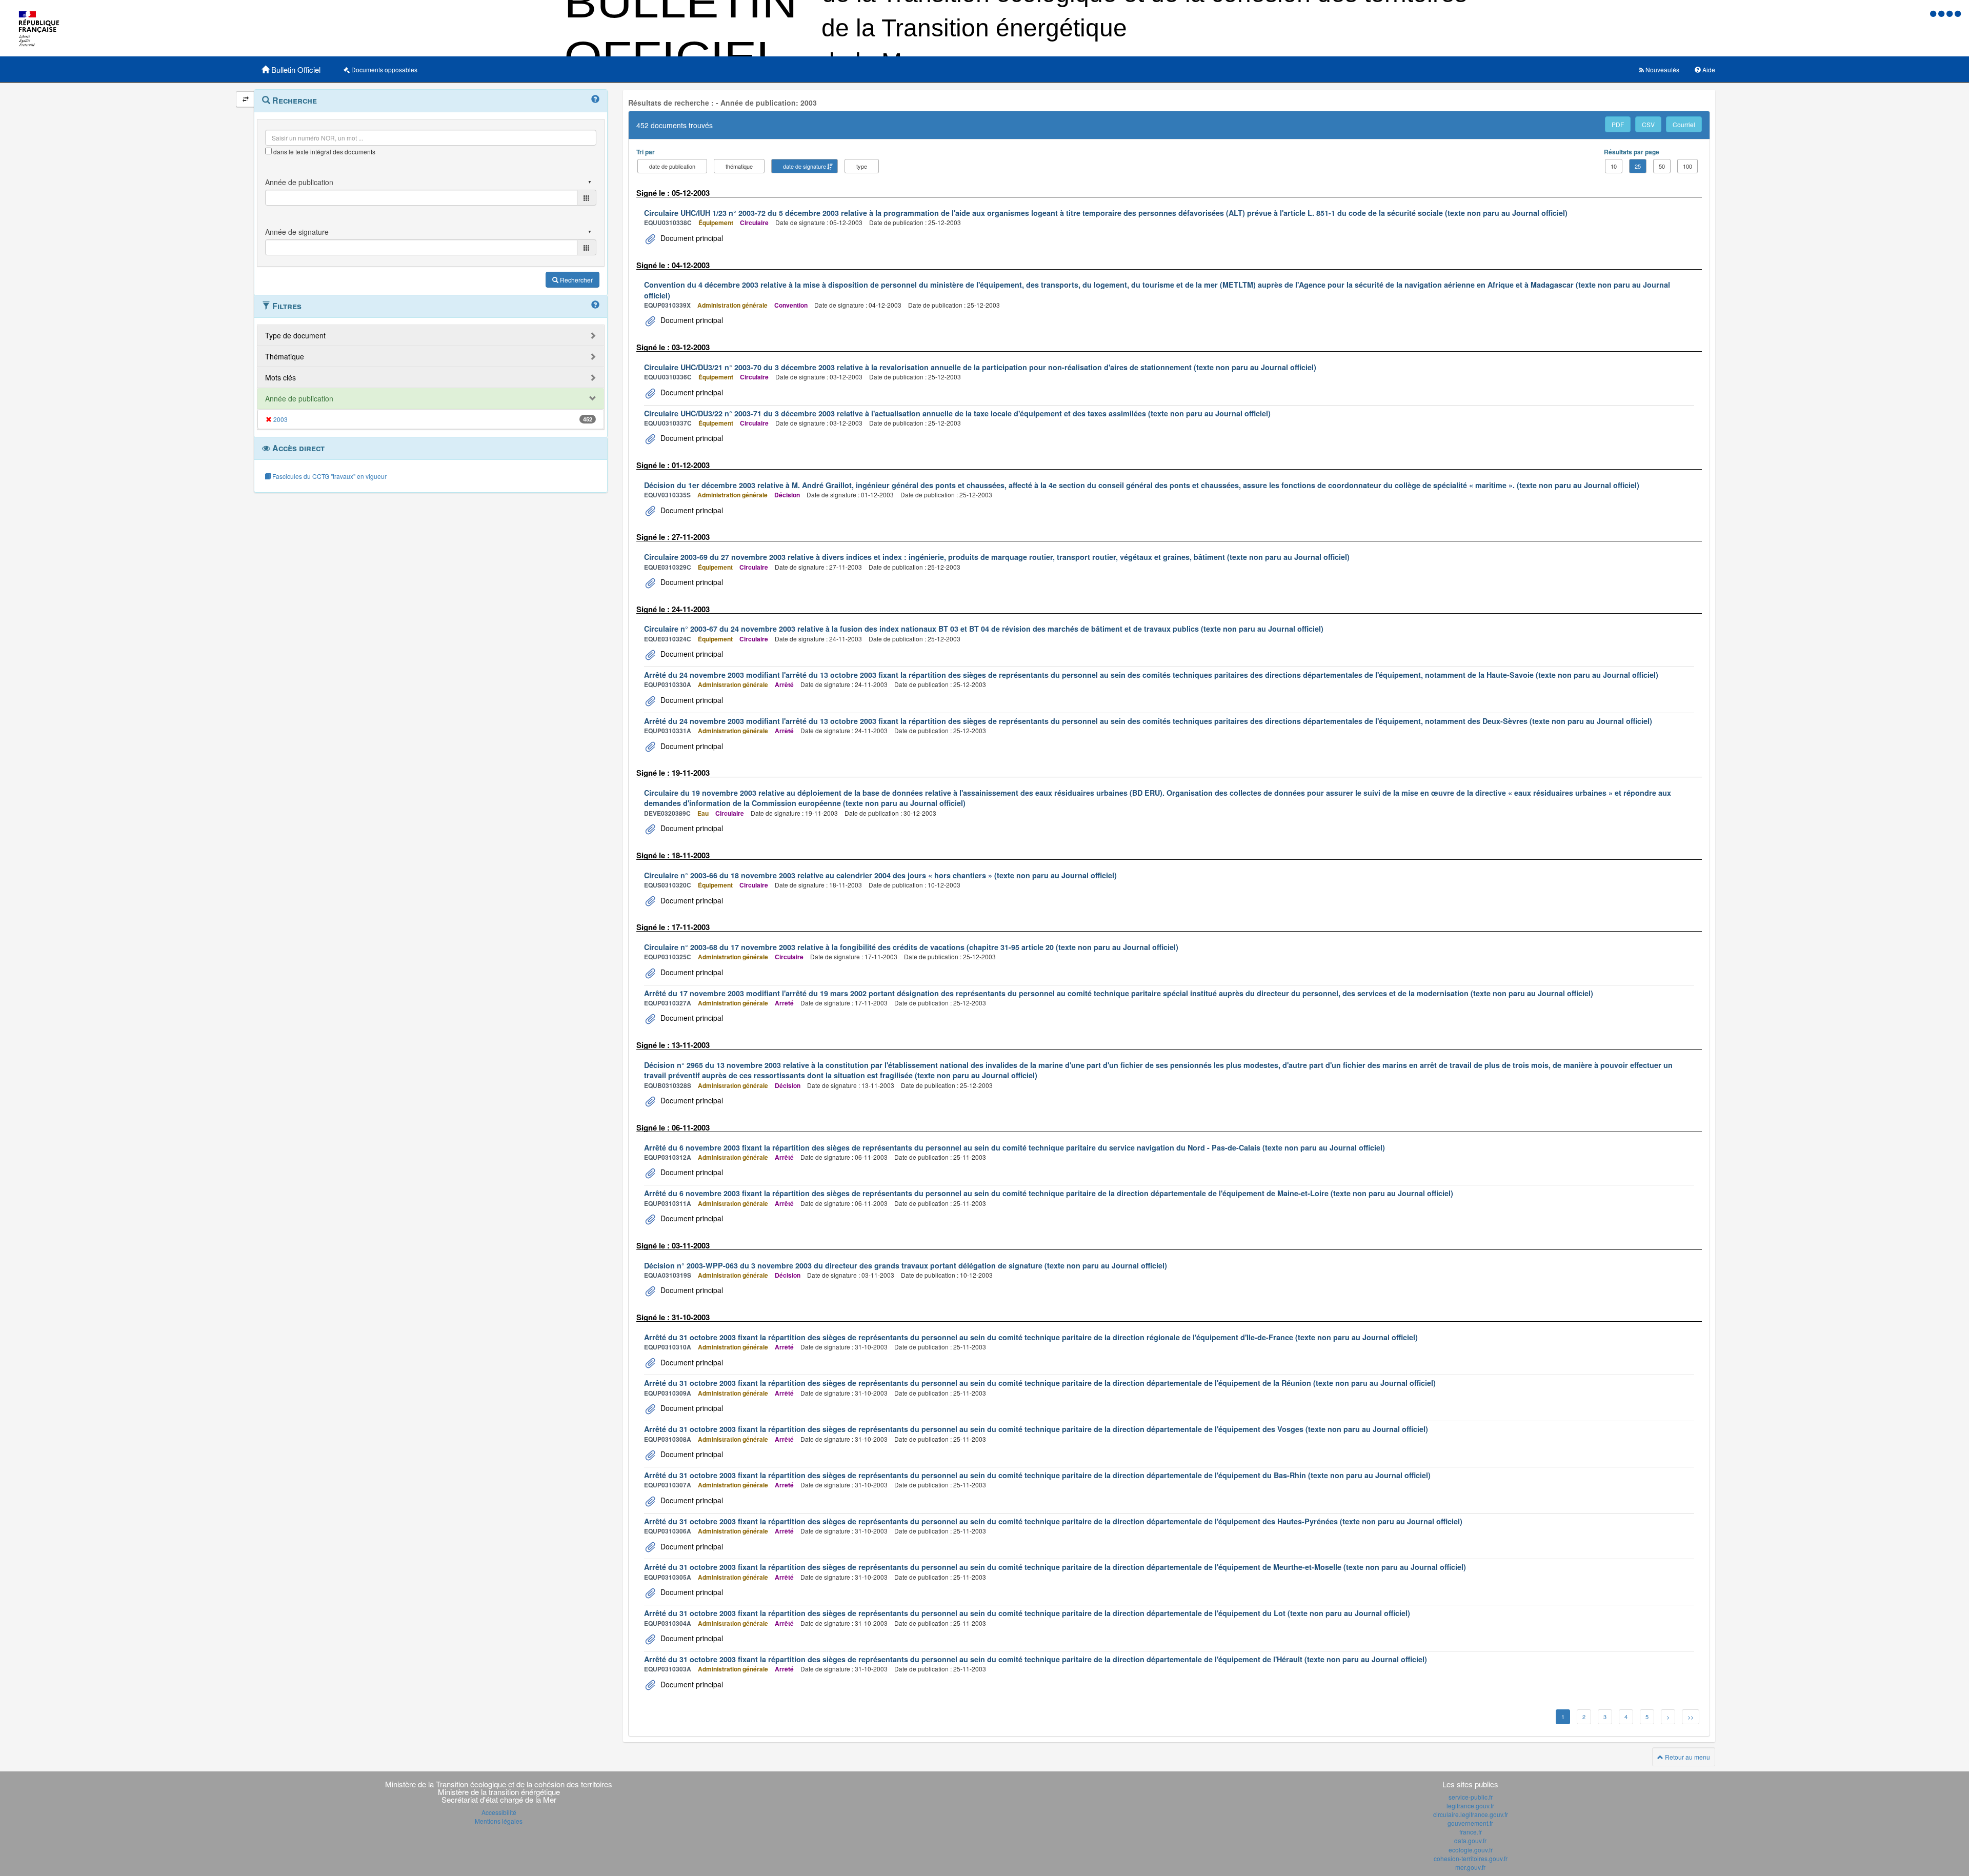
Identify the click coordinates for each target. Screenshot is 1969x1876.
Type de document (295, 335)
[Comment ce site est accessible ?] (1934, 13)
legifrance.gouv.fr (1470, 1806)
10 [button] (1614, 166)
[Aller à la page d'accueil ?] (1958, 13)
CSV (1648, 124)
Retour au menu (1687, 1757)
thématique (739, 166)
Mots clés (280, 377)
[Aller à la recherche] (1951, 13)
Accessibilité (499, 1812)
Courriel (1684, 124)
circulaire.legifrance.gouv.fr (1471, 1814)
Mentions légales (499, 1821)
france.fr (1471, 1832)
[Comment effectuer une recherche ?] (595, 99)
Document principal (691, 238)
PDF (1618, 124)
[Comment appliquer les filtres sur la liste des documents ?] (595, 305)
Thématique (285, 356)
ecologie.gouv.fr (1471, 1850)
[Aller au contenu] (1942, 13)
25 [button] (1638, 166)
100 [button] (1687, 166)
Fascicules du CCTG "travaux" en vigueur (329, 476)
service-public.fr (1471, 1797)
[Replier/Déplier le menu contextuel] (245, 99)
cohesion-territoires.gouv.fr (1471, 1858)
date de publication (672, 166)
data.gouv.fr (1470, 1840)
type (862, 166)
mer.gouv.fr (1470, 1867)
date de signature (805, 166)
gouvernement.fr (1470, 1823)
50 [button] (1662, 166)
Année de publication (299, 398)
